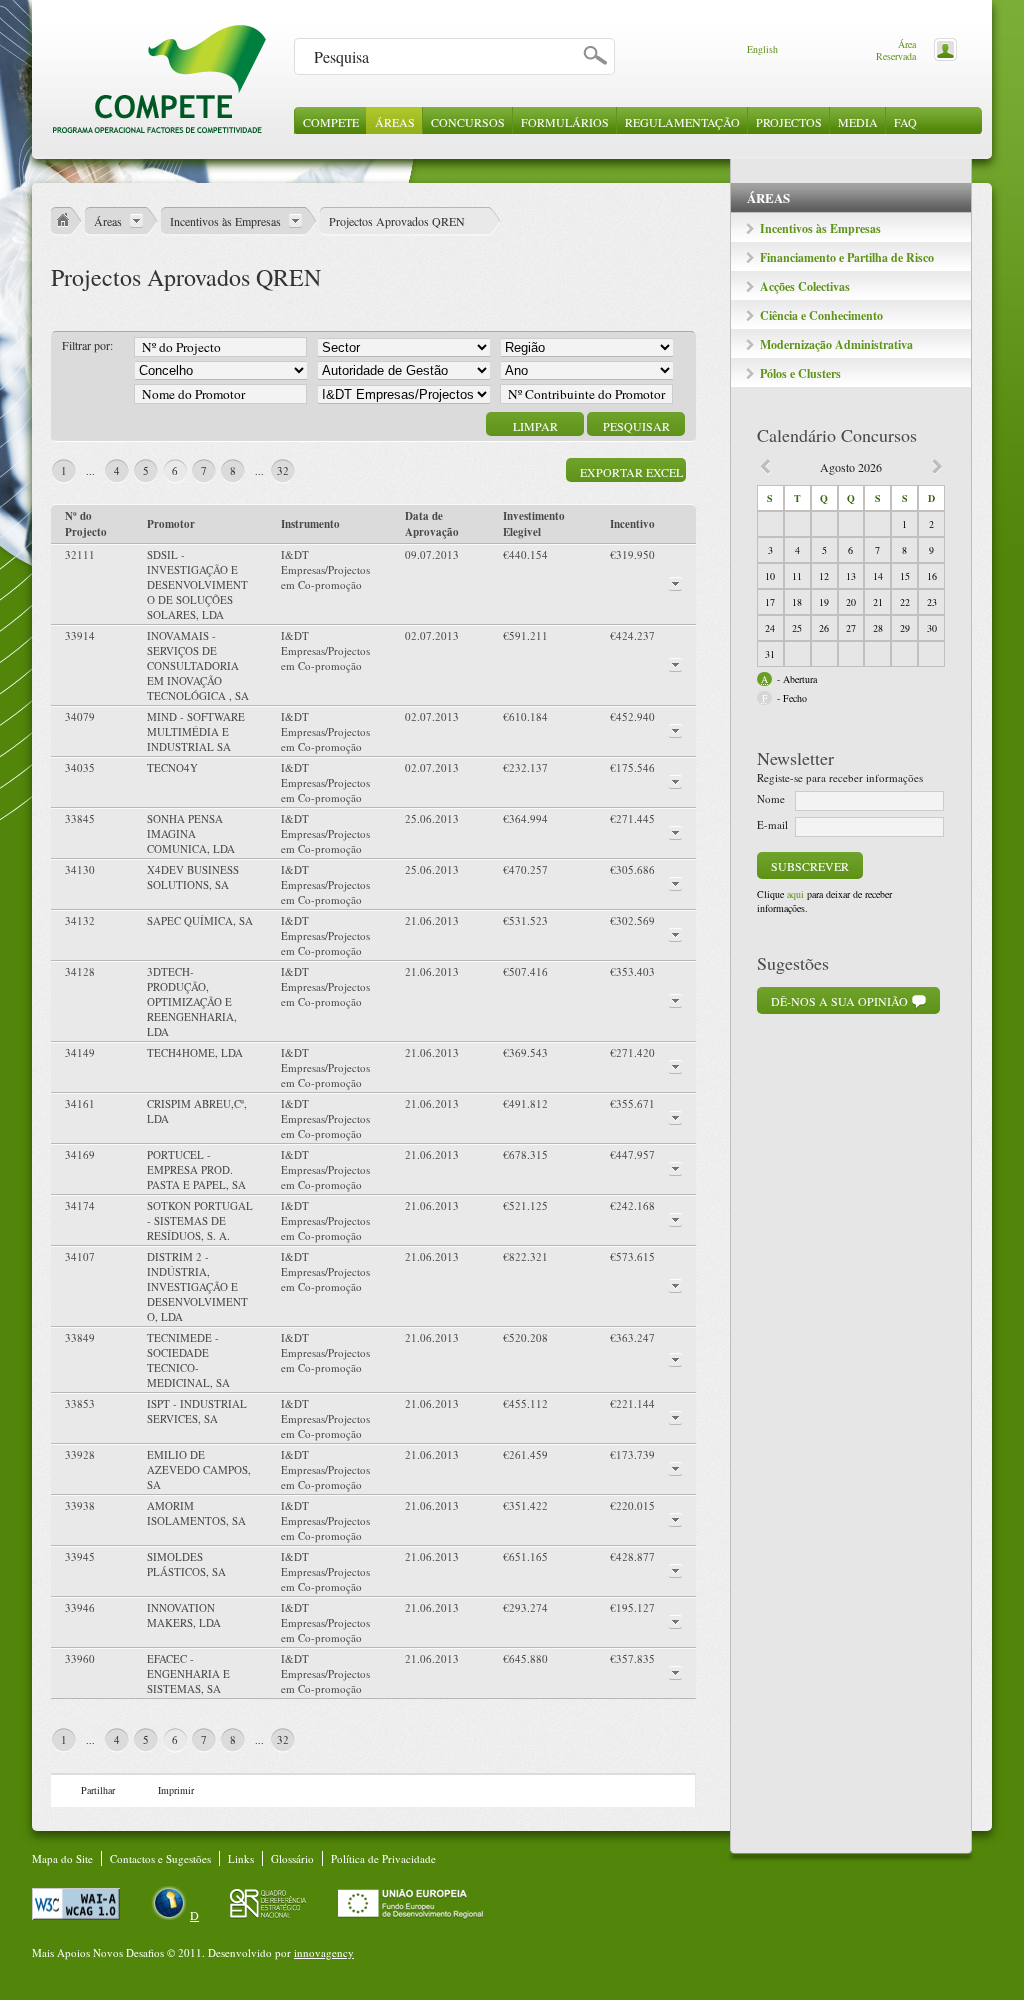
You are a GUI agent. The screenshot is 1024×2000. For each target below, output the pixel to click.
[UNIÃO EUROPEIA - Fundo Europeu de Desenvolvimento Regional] (410, 1915)
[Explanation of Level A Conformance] (77, 1915)
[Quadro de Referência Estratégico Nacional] (270, 1915)
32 (283, 470)
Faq (905, 122)
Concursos (468, 122)
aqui (795, 894)
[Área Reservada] (941, 48)
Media (858, 122)
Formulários (565, 122)
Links (241, 1858)
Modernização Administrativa (836, 344)
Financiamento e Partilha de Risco (847, 257)
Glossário (292, 1858)
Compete (331, 122)
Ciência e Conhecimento (821, 315)
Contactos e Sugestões (160, 1858)
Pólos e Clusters (800, 373)
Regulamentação (682, 122)
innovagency (324, 1952)
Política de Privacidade (383, 1858)
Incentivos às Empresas (820, 228)
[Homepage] (159, 130)
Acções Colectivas (805, 286)
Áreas (395, 122)
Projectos (789, 122)
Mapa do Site (62, 1858)
